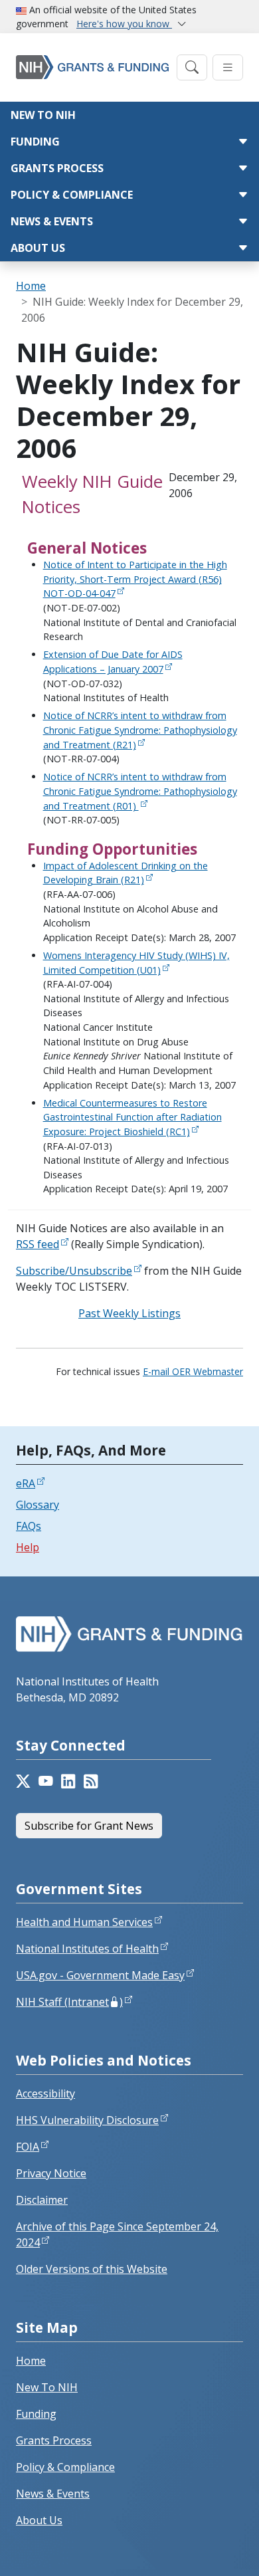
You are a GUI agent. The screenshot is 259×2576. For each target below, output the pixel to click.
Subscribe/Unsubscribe (74, 1271)
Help (28, 1547)
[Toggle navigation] (192, 67)
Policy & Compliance (72, 195)
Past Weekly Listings (129, 1313)
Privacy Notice (51, 2173)
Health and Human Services (84, 1922)
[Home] (92, 67)
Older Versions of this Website (92, 2269)
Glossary (38, 1505)
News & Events (52, 221)
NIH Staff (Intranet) (69, 2002)
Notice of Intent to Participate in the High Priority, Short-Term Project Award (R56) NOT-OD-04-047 (135, 579)
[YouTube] (46, 1781)
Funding (35, 142)
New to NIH (43, 115)
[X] (23, 1781)
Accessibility (45, 2093)
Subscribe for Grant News (89, 1826)
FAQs (29, 1526)
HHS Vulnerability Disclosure (87, 2120)
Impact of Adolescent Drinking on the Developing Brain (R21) (126, 873)
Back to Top (200, 2550)
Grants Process (57, 168)
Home (31, 286)
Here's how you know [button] (124, 24)
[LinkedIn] (68, 1781)
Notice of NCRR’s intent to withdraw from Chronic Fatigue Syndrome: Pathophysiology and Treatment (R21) (140, 730)
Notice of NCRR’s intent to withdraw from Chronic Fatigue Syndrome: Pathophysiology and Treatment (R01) (140, 791)
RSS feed (38, 1244)
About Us (38, 248)
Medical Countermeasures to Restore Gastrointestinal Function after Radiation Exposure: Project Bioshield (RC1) (132, 1117)
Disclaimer (42, 2200)
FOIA (28, 2147)
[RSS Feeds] (91, 1781)
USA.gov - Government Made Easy (100, 1975)
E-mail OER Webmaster (193, 1371)
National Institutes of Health (87, 1949)
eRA (26, 1483)
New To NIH (47, 2387)
